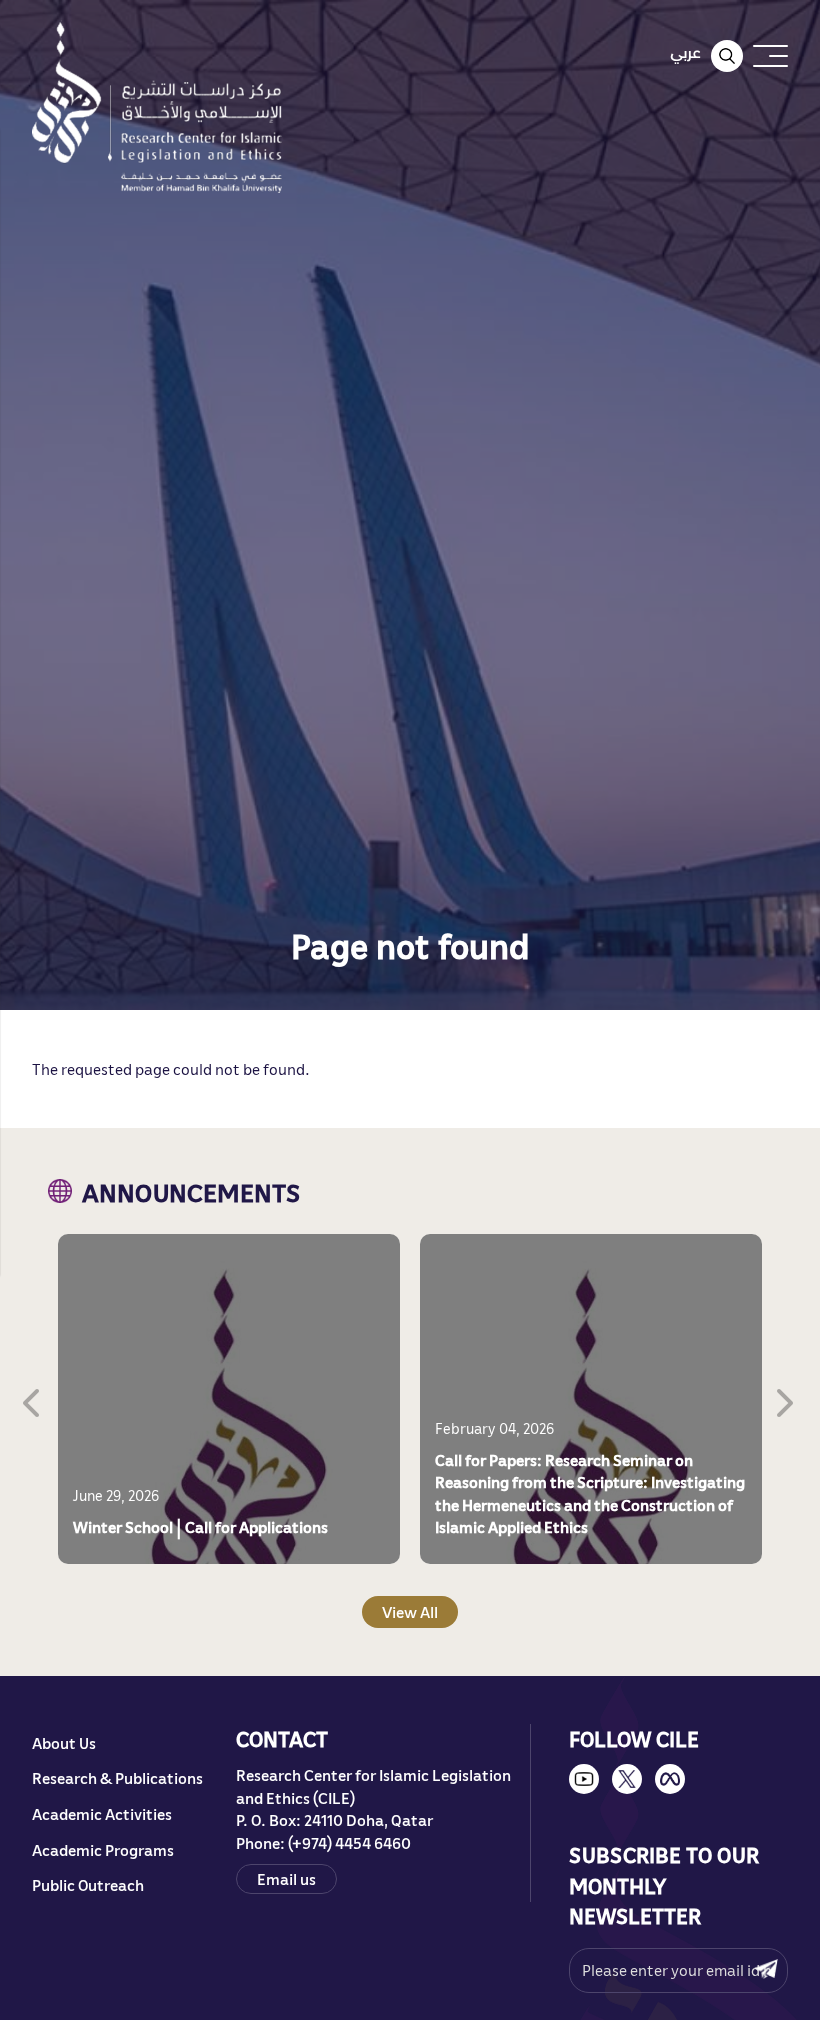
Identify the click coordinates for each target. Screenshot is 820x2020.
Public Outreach (88, 1885)
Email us (286, 1879)
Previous (33, 1399)
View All (410, 1612)
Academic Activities (102, 1814)
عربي (685, 52)
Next (787, 1399)
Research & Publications (117, 1778)
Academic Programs (103, 1850)
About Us (64, 1743)
